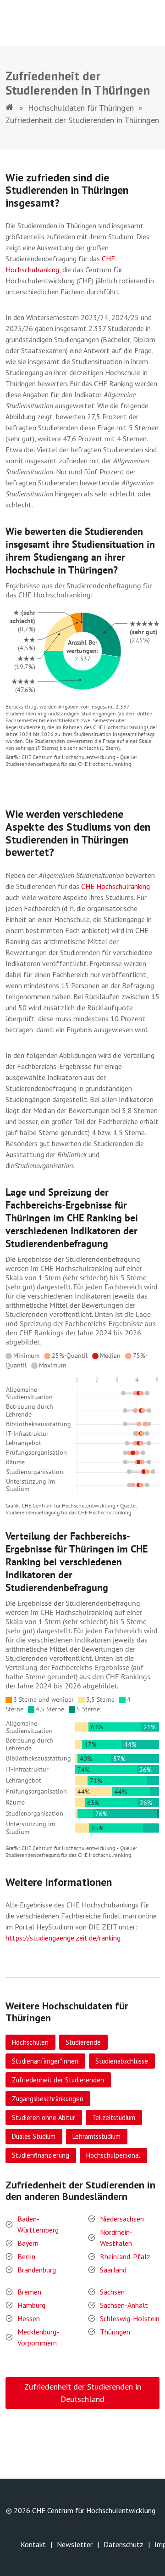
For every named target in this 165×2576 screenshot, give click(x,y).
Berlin (26, 2256)
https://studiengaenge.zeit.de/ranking (63, 1938)
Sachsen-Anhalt (124, 2305)
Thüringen (115, 2332)
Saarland (113, 2270)
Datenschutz (124, 2544)
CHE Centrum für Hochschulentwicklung (94, 2510)
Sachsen (112, 2292)
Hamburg (31, 2305)
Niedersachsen (122, 2219)
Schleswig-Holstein (130, 2318)
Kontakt (33, 2544)
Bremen (29, 2292)
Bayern (28, 2243)
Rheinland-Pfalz (125, 2256)
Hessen (29, 2318)
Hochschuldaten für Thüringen (81, 108)
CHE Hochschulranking (115, 886)
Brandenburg (37, 2270)
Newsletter (75, 2544)
